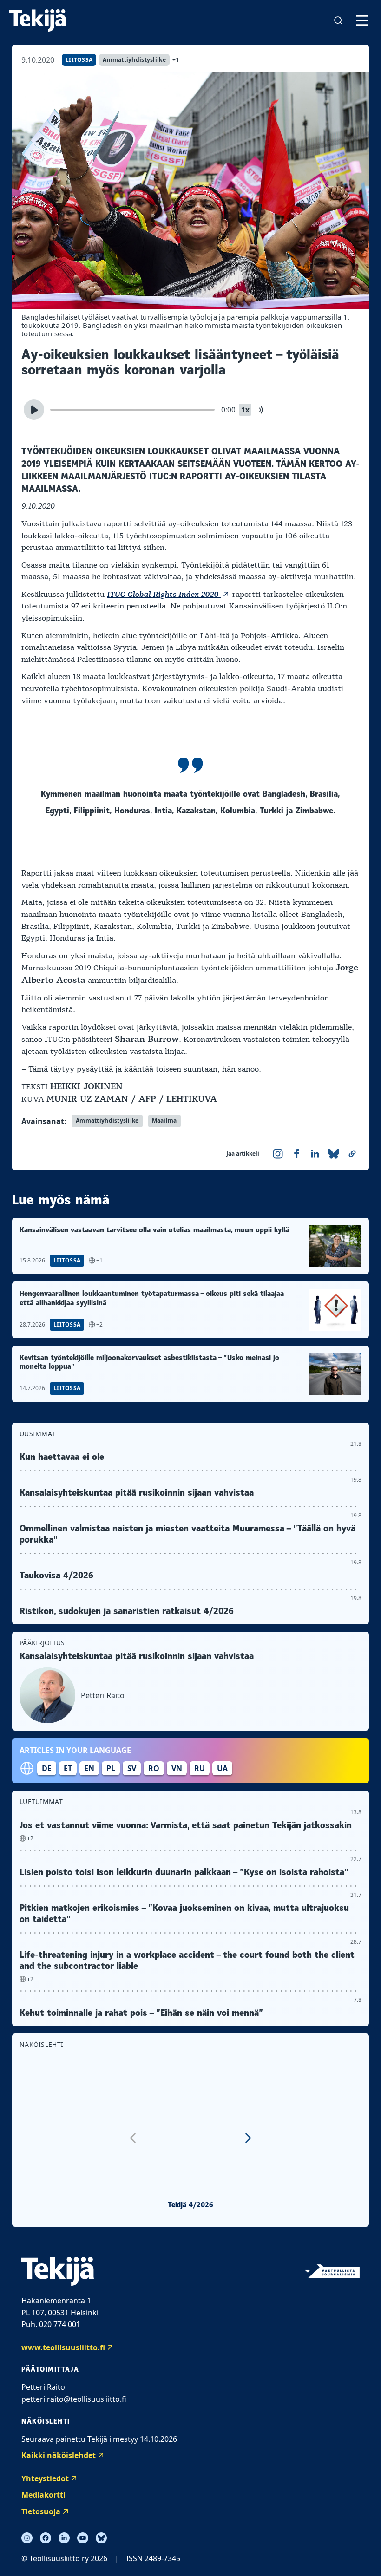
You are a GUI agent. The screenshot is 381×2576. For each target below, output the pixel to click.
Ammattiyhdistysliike (134, 60)
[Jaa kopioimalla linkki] (352, 1154)
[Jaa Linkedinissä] (315, 1154)
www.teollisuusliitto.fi (63, 2347)
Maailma (164, 1121)
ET (68, 1768)
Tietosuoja (41, 2511)
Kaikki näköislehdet (59, 2455)
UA (222, 1768)
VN (177, 1768)
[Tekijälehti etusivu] (38, 20)
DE (47, 1768)
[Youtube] (83, 2538)
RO (154, 1768)
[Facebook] (46, 2538)
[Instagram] (27, 2538)
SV (132, 1768)
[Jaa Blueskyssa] (334, 1154)
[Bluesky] (101, 2538)
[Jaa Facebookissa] (296, 1154)
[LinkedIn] (64, 2538)
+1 (176, 60)
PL (111, 1768)
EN (89, 1768)
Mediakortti (43, 2495)
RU (200, 1768)
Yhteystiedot (45, 2478)
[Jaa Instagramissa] (278, 1154)
